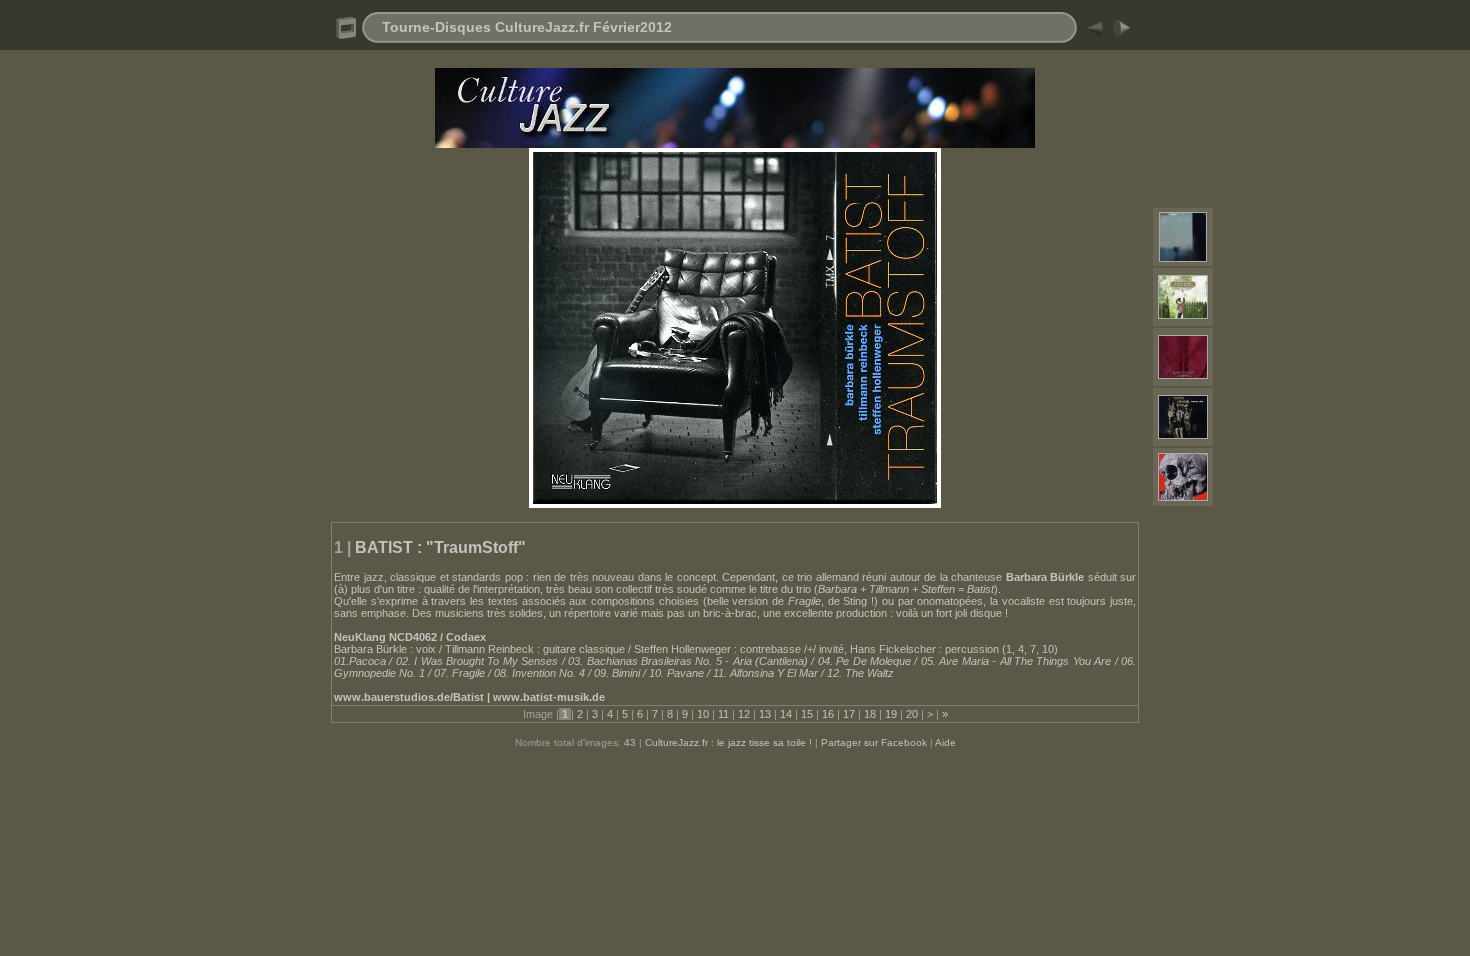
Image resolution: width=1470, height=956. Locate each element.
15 (807, 714)
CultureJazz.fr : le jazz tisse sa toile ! (728, 742)
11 (723, 714)
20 (912, 714)
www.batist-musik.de (549, 697)
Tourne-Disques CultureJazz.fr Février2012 (527, 27)
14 (786, 714)
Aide (945, 742)
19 (891, 714)
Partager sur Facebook (874, 742)
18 (870, 714)
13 (765, 714)
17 (849, 714)
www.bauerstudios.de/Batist (409, 697)
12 (744, 714)
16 (828, 714)
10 (703, 714)
